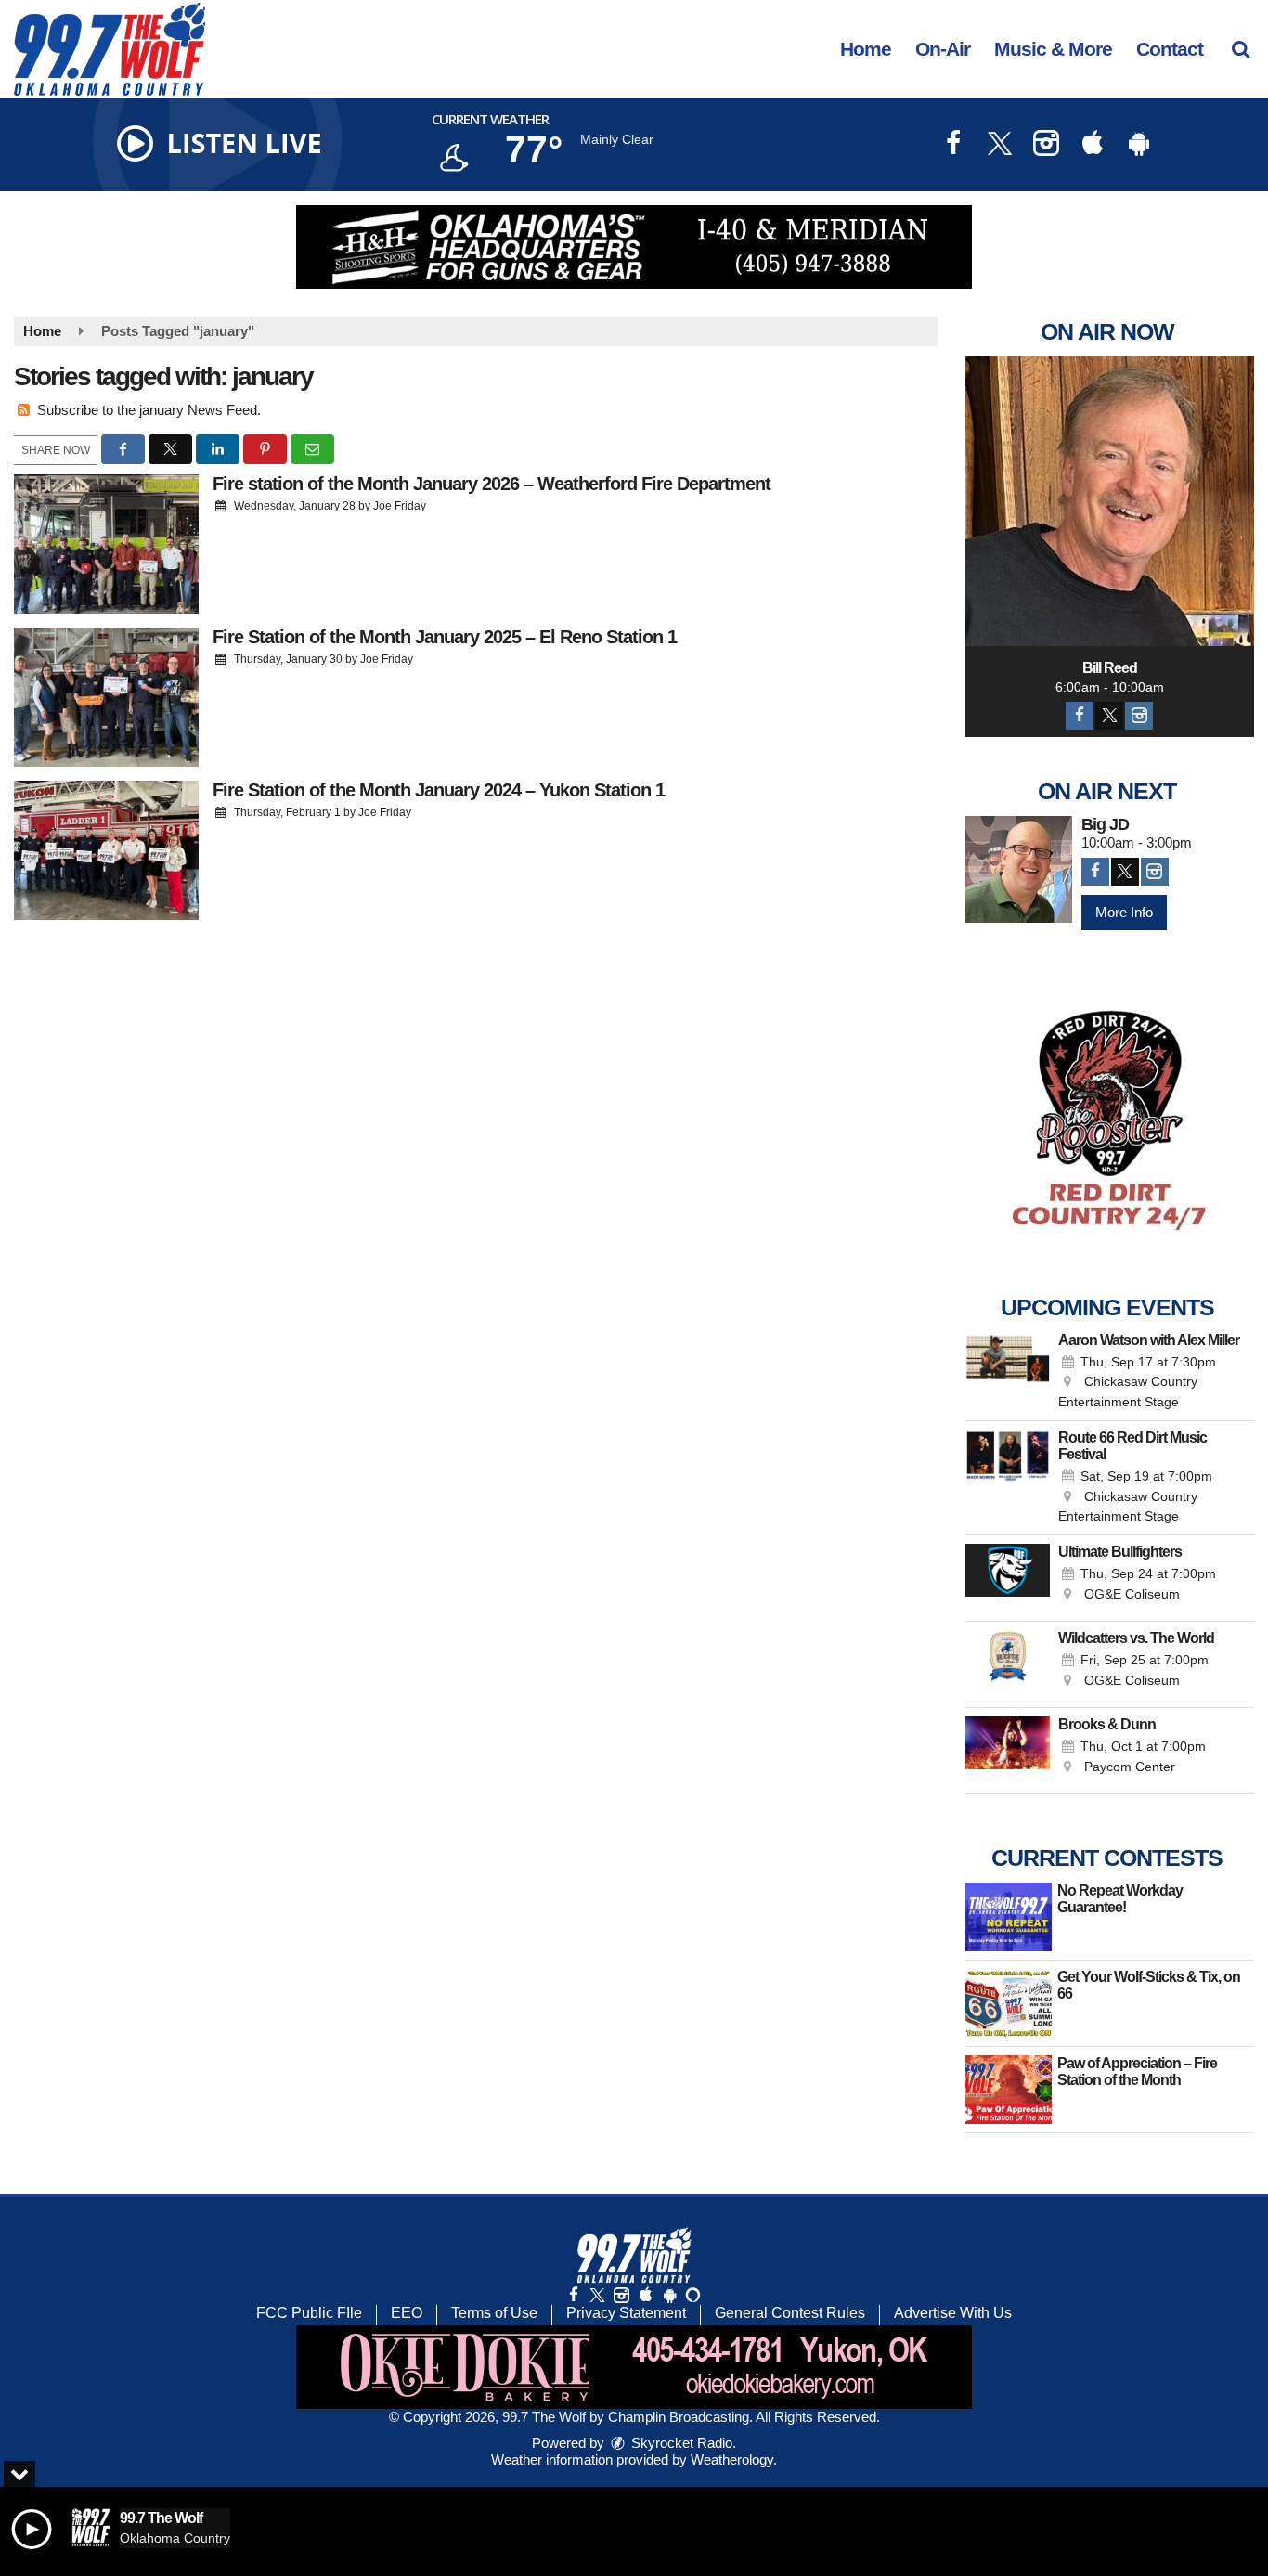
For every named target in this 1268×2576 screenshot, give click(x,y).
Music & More (1053, 49)
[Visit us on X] (1000, 145)
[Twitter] (1109, 716)
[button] (1241, 49)
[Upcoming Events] (1008, 1372)
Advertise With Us (953, 2313)
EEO (407, 2313)
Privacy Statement (626, 2313)
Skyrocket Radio (680, 2443)
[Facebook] (1080, 716)
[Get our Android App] (669, 2295)
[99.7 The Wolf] (123, 48)
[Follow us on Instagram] (621, 2295)
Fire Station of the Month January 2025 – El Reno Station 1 (445, 637)
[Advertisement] (634, 247)
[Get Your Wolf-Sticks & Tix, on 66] (1009, 2003)
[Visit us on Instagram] (1046, 145)
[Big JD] (1019, 869)
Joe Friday (400, 506)
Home (866, 49)
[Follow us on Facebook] (574, 2295)
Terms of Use (494, 2313)
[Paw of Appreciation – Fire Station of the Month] (1009, 2090)
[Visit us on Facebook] (953, 145)
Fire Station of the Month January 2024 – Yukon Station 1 (439, 790)
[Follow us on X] (597, 2295)
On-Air (943, 49)
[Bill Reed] (1110, 501)
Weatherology (732, 2459)
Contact (1170, 49)
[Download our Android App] (1139, 145)
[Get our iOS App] (645, 2295)
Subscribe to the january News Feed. (149, 410)
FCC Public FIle (309, 2313)
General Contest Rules (790, 2313)
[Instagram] (1139, 716)
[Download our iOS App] (1093, 145)
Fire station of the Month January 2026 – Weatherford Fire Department (492, 484)
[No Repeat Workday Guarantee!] (1009, 1917)
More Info (1124, 912)
